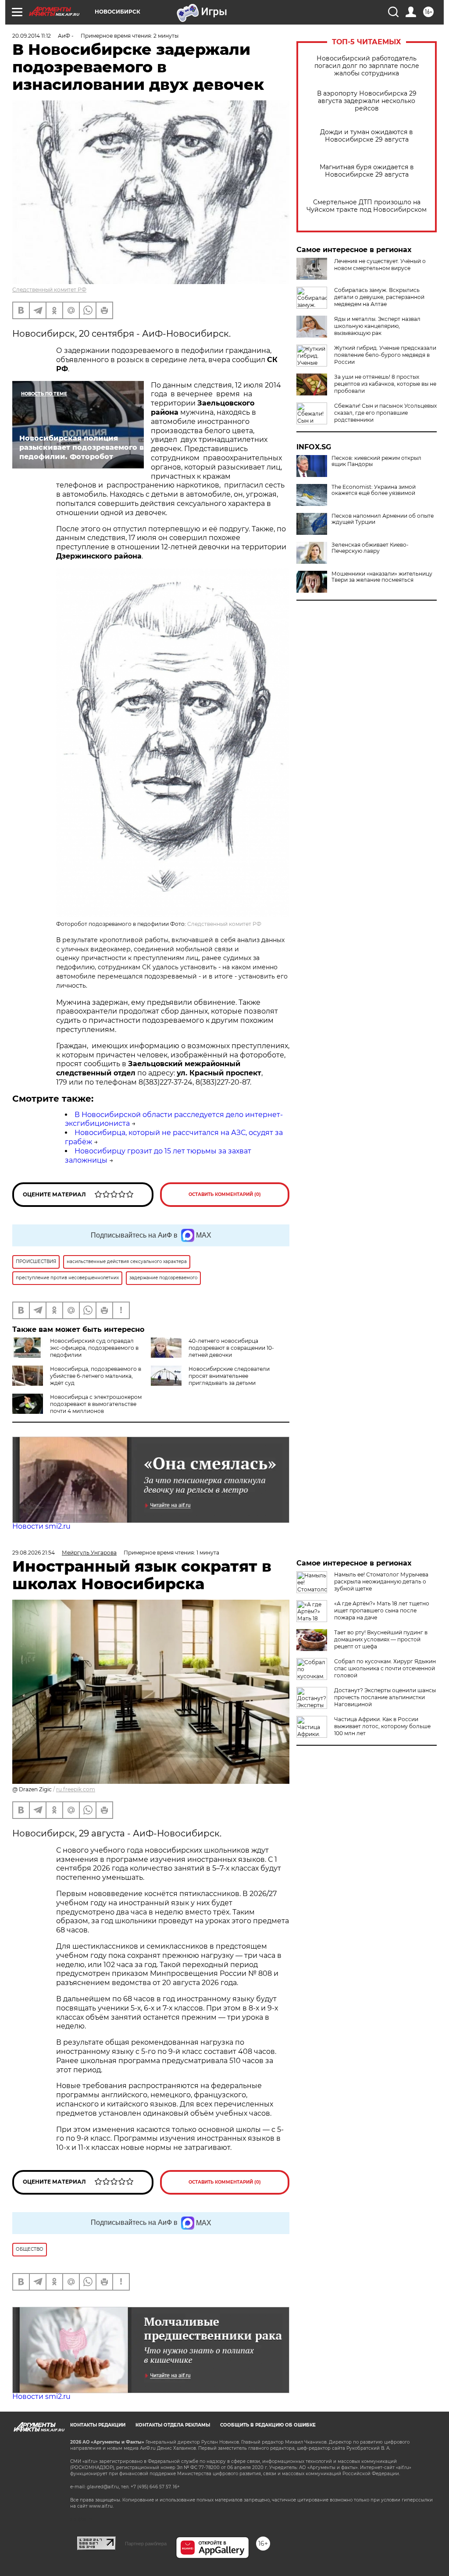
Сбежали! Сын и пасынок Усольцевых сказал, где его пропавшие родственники (385, 413)
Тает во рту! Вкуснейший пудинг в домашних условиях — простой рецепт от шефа (381, 1639)
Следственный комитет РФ (49, 290)
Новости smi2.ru (41, 1526)
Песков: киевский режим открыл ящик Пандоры (376, 461)
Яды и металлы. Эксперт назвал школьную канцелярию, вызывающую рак (377, 326)
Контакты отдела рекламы (173, 2425)
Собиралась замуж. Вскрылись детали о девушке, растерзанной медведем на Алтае (379, 297)
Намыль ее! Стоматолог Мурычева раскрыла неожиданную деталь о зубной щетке (381, 1582)
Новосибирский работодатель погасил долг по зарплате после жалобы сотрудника (367, 66)
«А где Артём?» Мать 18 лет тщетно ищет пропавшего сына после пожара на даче (382, 1610)
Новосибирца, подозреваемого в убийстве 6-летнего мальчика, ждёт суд (96, 1376)
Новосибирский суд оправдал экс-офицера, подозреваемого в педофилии (94, 1348)
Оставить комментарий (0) (225, 1194)
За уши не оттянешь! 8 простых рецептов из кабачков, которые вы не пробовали (385, 384)
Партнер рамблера (146, 2544)
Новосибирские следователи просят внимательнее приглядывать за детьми (229, 1376)
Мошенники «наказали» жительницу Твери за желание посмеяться (382, 577)
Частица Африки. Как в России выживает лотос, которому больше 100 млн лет (382, 1726)
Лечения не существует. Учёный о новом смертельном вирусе (380, 265)
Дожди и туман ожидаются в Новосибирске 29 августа (367, 136)
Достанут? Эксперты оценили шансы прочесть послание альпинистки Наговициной (385, 1697)
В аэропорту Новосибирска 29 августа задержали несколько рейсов (367, 101)
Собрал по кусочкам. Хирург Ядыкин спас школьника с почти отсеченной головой (385, 1668)
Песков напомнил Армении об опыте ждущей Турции (383, 519)
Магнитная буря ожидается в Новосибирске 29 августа (367, 171)
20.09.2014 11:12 (32, 36)
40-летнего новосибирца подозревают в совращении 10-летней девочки (231, 1348)
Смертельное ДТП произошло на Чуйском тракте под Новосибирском (367, 206)
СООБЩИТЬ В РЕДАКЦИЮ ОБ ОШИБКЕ (268, 2425)
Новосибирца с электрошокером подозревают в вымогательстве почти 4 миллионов (96, 1404)
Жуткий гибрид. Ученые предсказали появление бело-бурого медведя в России (385, 355)
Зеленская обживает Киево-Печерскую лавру (370, 548)
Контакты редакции (98, 2425)
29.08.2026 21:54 (34, 1553)
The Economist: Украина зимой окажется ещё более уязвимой (374, 490)
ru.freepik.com (76, 1789)
